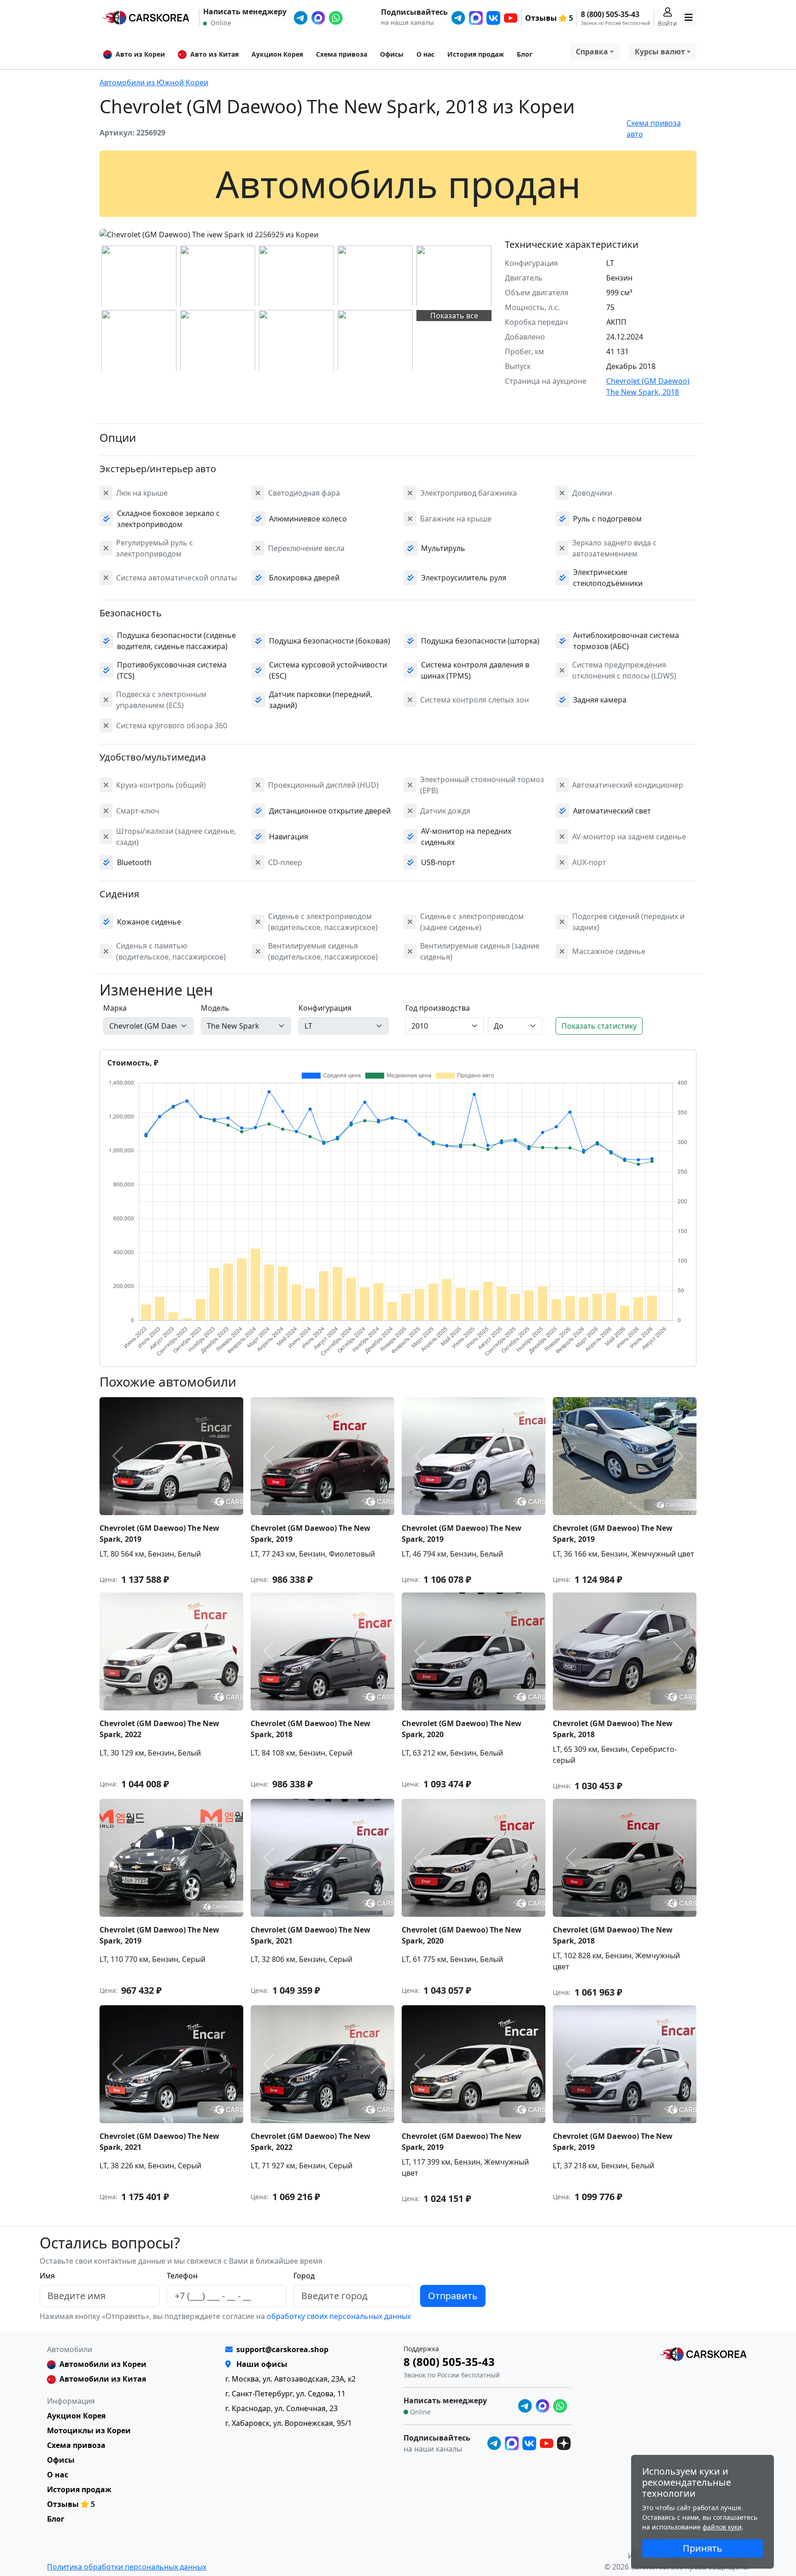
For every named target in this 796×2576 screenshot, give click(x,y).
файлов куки (722, 2527)
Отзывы (541, 18)
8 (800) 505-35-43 (610, 14)
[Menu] (689, 18)
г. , (290, 2379)
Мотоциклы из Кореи (89, 2430)
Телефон (182, 2276)
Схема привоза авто (654, 129)
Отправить (453, 2296)
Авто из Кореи (140, 54)
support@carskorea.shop (282, 2349)
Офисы (392, 54)
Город (304, 2276)
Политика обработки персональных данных (127, 2567)
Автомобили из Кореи (103, 2364)
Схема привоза (342, 54)
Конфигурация (325, 1008)
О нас (425, 54)
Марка (115, 1008)
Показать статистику (599, 1026)
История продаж (476, 54)
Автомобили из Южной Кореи (154, 82)
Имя (47, 2276)
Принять (702, 2548)
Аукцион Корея (277, 54)
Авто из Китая (214, 54)
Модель (215, 1008)
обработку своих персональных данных (338, 2316)
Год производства (438, 1008)
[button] (209, 233)
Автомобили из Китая (103, 2379)
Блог (525, 54)
